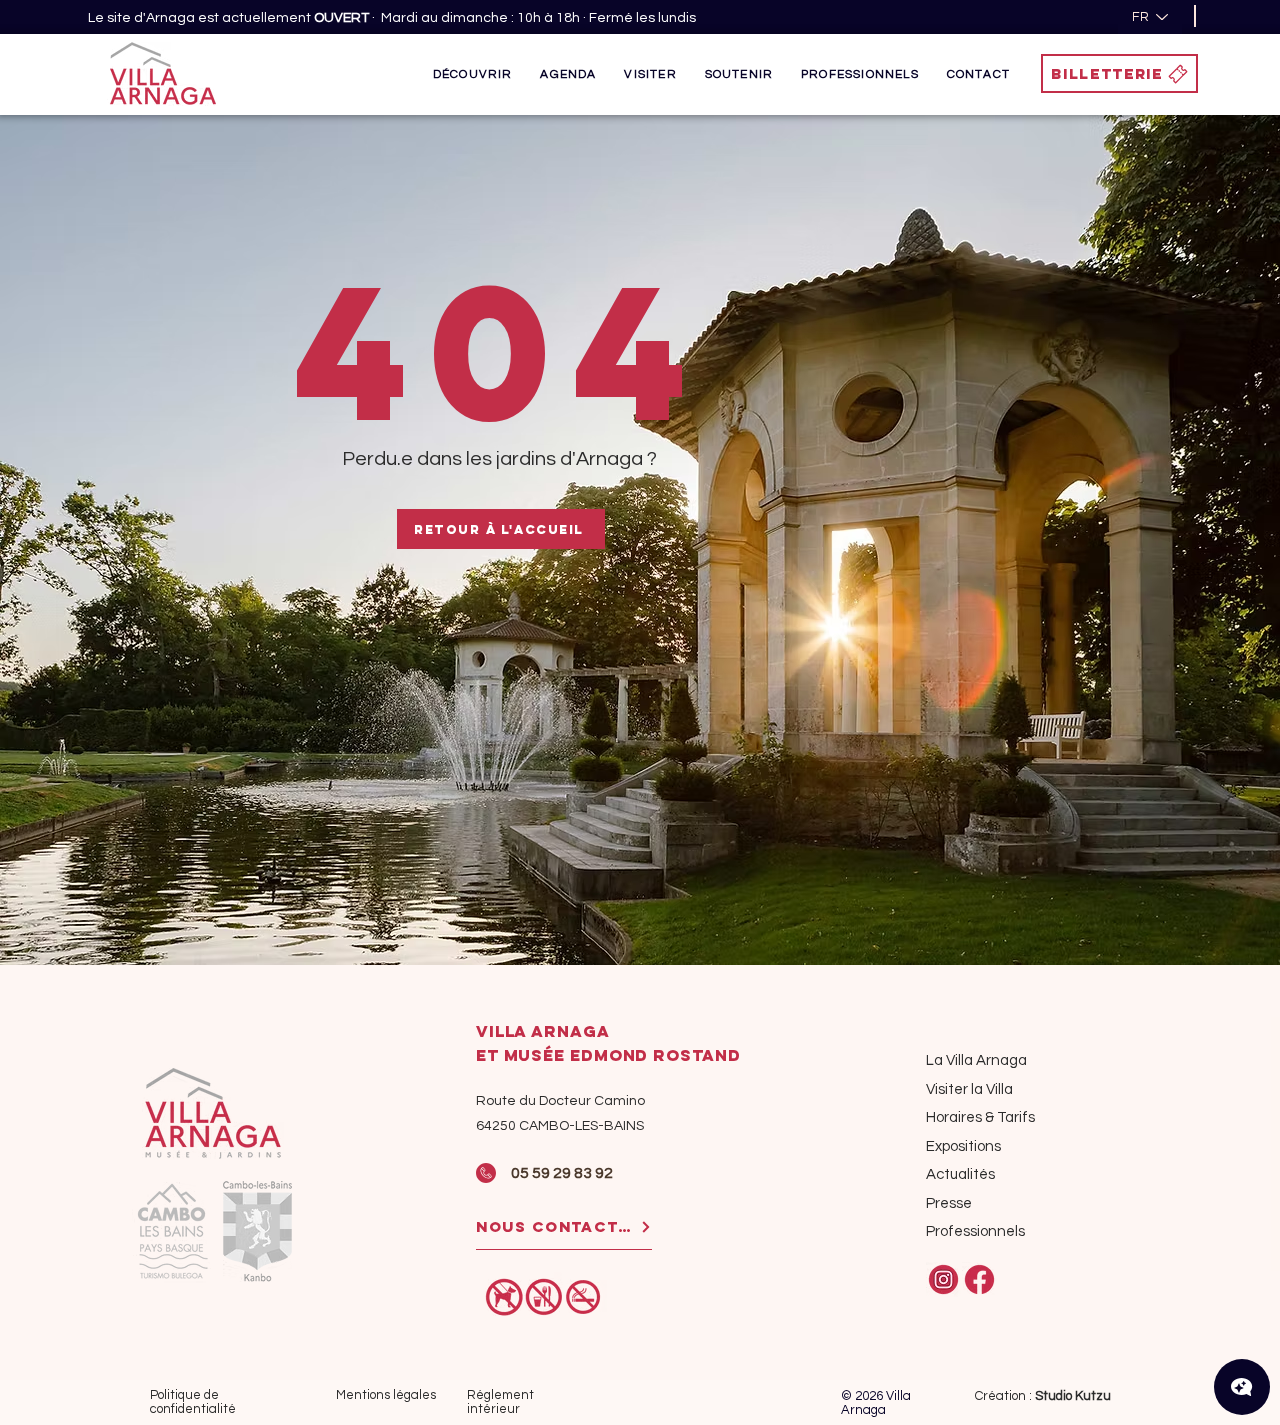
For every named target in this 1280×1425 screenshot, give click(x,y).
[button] (473, 74)
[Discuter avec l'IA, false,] (1242, 1387)
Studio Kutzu (1073, 1396)
